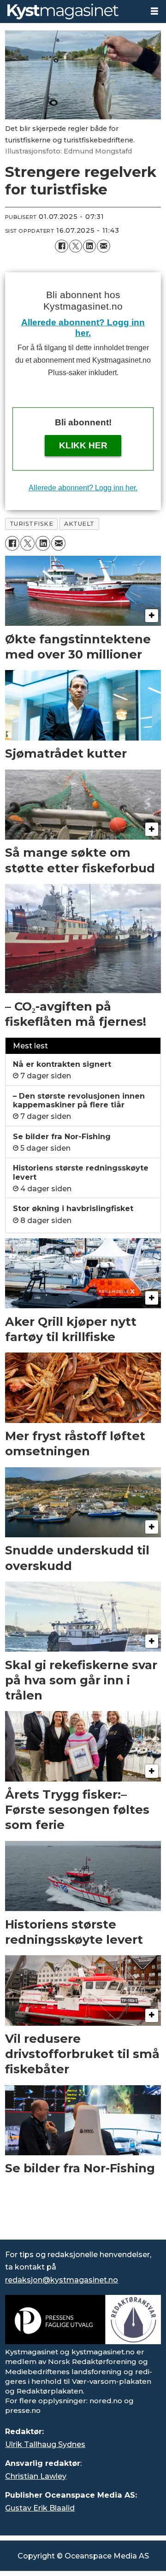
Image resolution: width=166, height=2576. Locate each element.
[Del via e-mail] (103, 246)
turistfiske (32, 524)
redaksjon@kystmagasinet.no (62, 2280)
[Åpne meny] (154, 11)
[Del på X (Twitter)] (76, 246)
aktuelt (79, 524)
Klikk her (83, 445)
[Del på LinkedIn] (89, 246)
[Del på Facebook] (61, 246)
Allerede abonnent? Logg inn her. (83, 488)
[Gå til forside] (71, 12)
